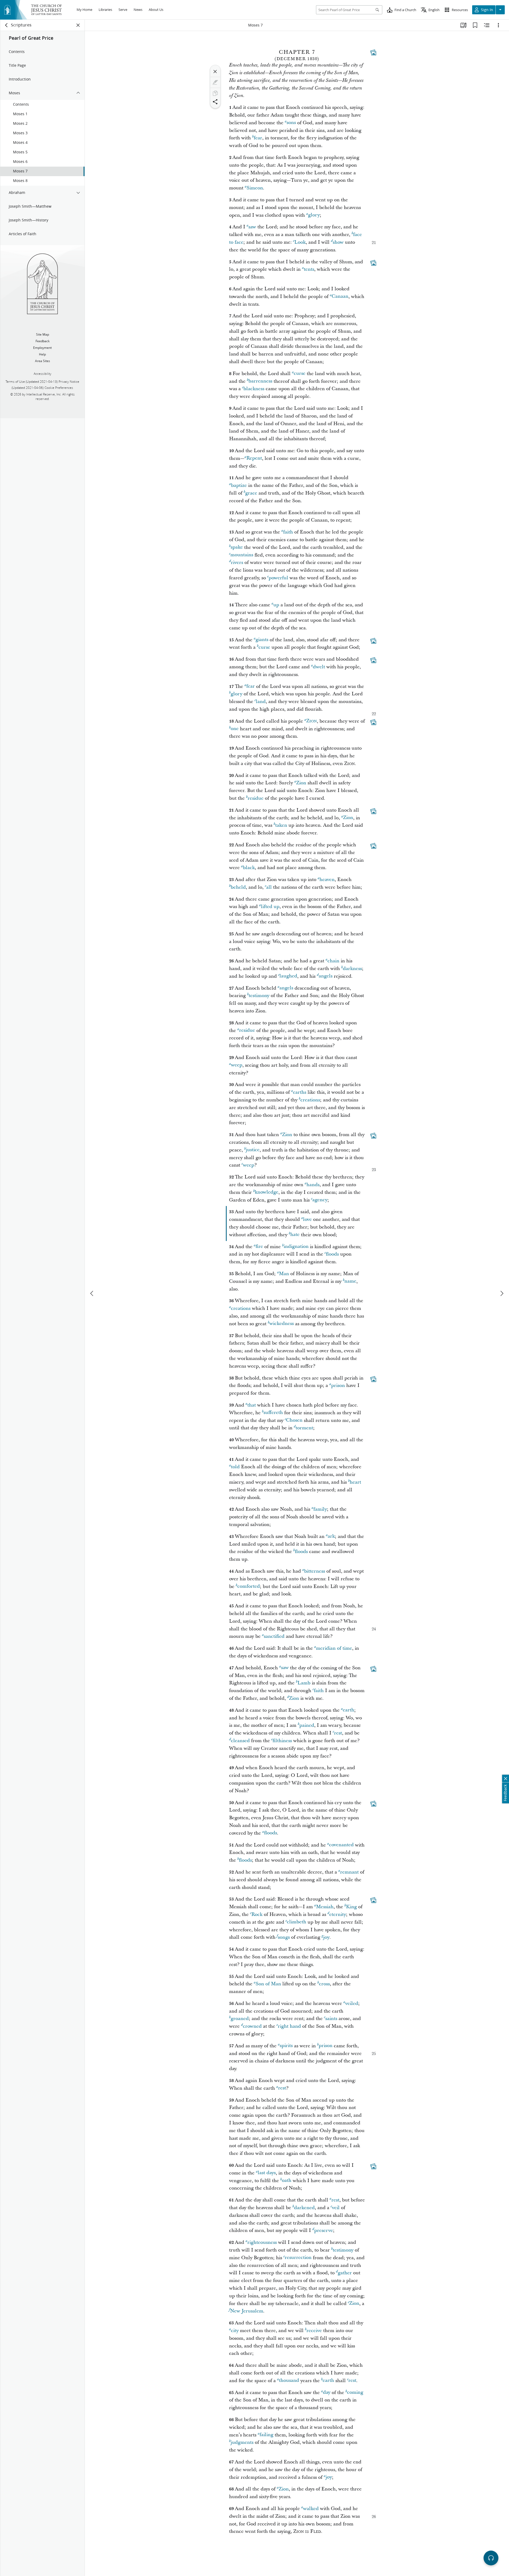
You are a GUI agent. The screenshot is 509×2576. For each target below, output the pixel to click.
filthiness (282, 1741)
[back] (7, 25)
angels (326, 976)
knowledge (267, 1192)
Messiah (325, 1907)
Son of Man (268, 1984)
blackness (254, 389)
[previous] (92, 1293)
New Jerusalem (247, 2311)
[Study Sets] (463, 25)
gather (345, 2273)
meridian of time (334, 1648)
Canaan (340, 297)
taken (281, 825)
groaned (240, 2019)
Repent (254, 458)
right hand (289, 2026)
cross (324, 1984)
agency (320, 1200)
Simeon (255, 188)
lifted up (270, 907)
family (320, 1509)
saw (252, 227)
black (249, 868)
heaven (327, 880)
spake (237, 547)
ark (331, 1536)
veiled (352, 2003)
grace (251, 493)
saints (331, 2019)
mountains (242, 555)
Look (300, 242)
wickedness (282, 1324)
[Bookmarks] (475, 25)
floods (332, 1254)
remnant (349, 1872)
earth (348, 1710)
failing (266, 2435)
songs (284, 1937)
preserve (324, 2230)
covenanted (341, 1845)
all (269, 887)
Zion (301, 783)
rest (338, 1733)
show (338, 242)
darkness (352, 969)
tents (309, 269)
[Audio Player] (491, 2558)
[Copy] (215, 93)
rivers (237, 562)
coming (355, 2393)
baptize (239, 485)
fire (259, 1247)
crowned (252, 2026)
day (327, 2393)
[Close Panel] (78, 25)
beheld (238, 887)
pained (307, 1725)
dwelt (319, 667)
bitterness (315, 1571)
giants (262, 640)
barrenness (260, 381)
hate (295, 1235)
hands (313, 1185)
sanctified (274, 1636)
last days (267, 2173)
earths (300, 1092)
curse (300, 374)
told (235, 1467)
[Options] (498, 25)
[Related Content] (487, 25)
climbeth (297, 1922)
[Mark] (215, 82)
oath (287, 2181)
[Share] (215, 102)
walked (311, 2509)
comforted (249, 1587)
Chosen (294, 1420)
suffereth (273, 1413)
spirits (286, 2046)
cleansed (240, 1741)
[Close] (215, 72)
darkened (304, 2208)
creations (310, 1100)
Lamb (304, 1683)
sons (291, 123)
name (350, 1281)
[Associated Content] (373, 52)
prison (338, 1385)
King (351, 1907)
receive (314, 2331)
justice (253, 1150)
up (276, 605)
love (307, 1219)
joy (326, 1937)
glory (314, 215)
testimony (259, 996)
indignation (296, 1247)
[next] (502, 1293)
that (252, 1405)
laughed (288, 976)
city (235, 2331)
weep (237, 1065)
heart (355, 1482)
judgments (242, 2442)
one (235, 729)
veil (336, 2208)
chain (333, 961)
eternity (338, 1914)
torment (304, 1428)
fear (258, 138)
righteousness (262, 2242)
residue (256, 798)
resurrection (298, 2258)
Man (284, 1274)
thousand (289, 2381)
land (261, 702)
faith (288, 532)
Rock (257, 1914)
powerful (278, 578)
